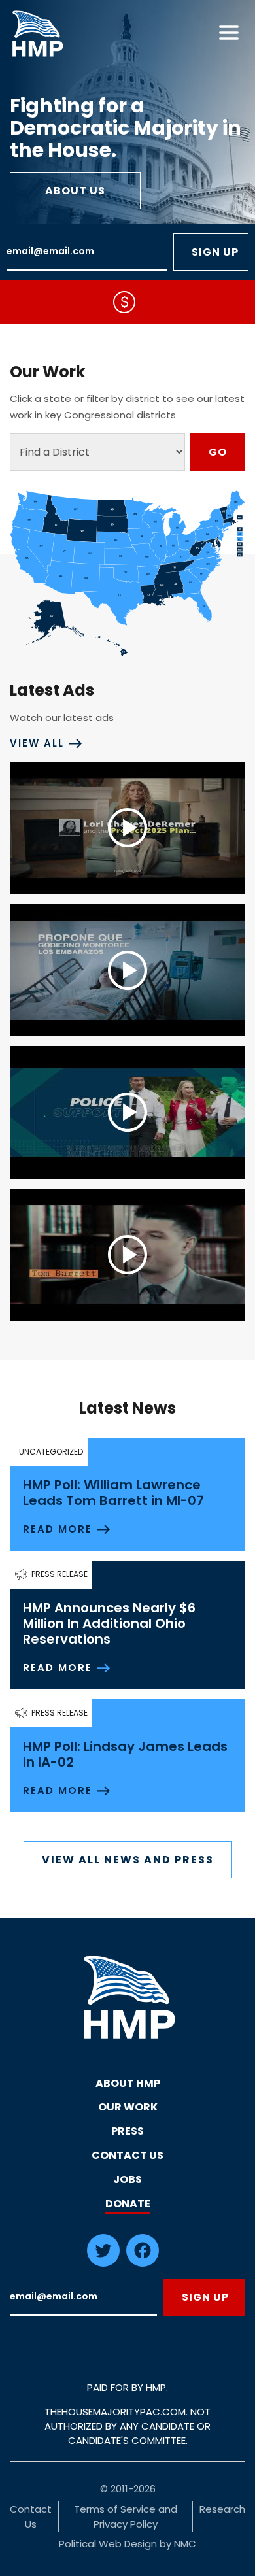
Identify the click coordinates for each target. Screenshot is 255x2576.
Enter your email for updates (87, 252)
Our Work (128, 2107)
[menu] (229, 33)
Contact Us (127, 2155)
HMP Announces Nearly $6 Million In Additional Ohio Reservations (109, 1623)
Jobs (127, 2179)
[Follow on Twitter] (103, 2263)
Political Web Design (108, 2544)
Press (127, 2131)
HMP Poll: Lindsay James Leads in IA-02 (125, 1754)
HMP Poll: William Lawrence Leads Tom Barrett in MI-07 (113, 1493)
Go (218, 452)
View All (37, 743)
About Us (76, 191)
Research (222, 2509)
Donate (128, 2204)
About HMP (128, 2083)
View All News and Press (128, 1860)
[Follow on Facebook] (143, 2263)
